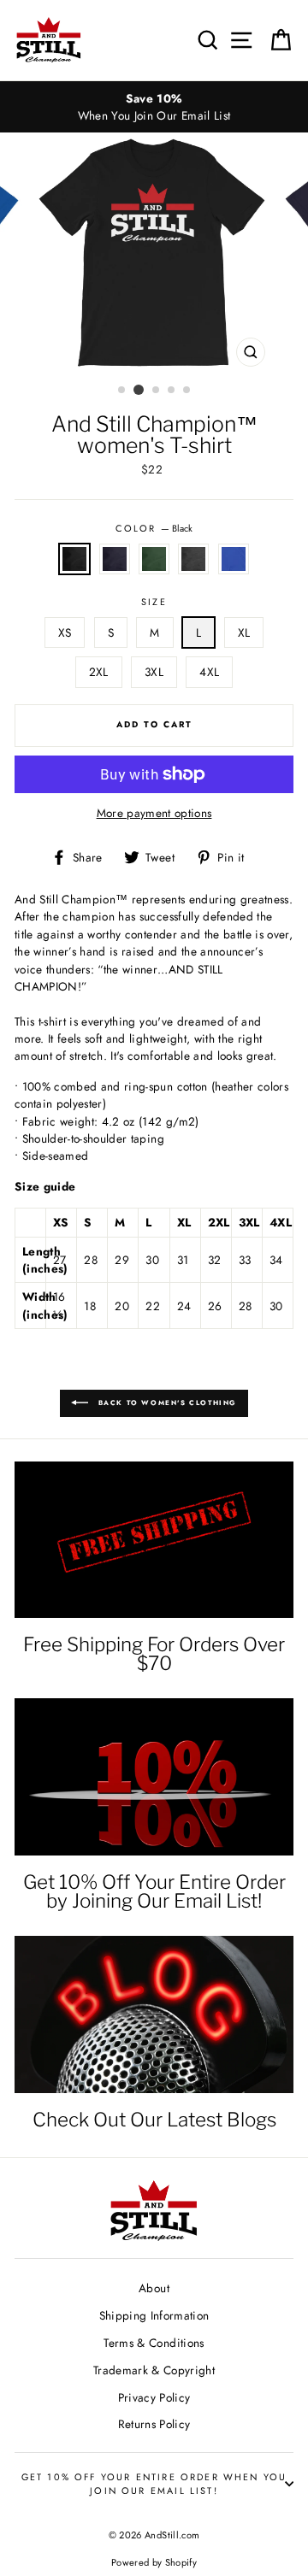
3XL (154, 672)
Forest (154, 559)
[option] (154, 107)
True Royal (234, 559)
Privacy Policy (154, 2397)
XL (244, 632)
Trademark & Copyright (154, 2370)
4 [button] (172, 391)
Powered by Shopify (154, 2562)
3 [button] (157, 391)
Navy (115, 559)
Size (154, 602)
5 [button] (187, 391)
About (154, 2288)
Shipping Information (154, 2315)
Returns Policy (154, 2424)
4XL (209, 672)
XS (65, 632)
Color (154, 528)
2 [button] (139, 390)
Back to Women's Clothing (166, 1403)
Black (74, 559)
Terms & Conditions (154, 2343)
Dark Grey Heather (193, 559)
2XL (99, 672)
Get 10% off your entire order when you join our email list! (154, 2484)
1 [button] (122, 391)
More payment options (154, 813)
